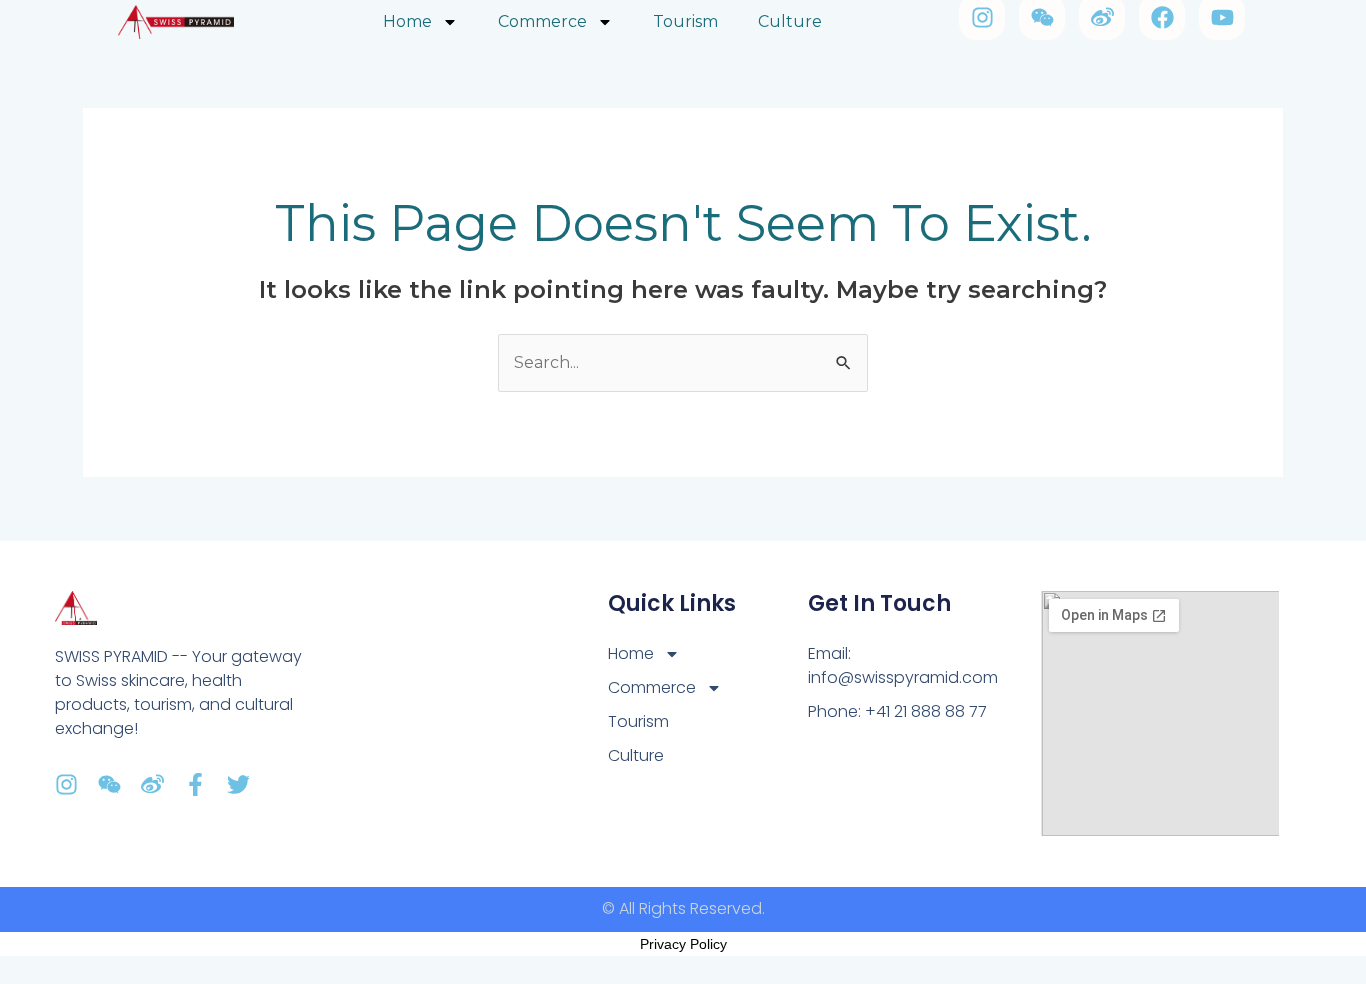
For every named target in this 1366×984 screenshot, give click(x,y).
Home (631, 653)
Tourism (638, 721)
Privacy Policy (683, 944)
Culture (636, 755)
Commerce (652, 687)
